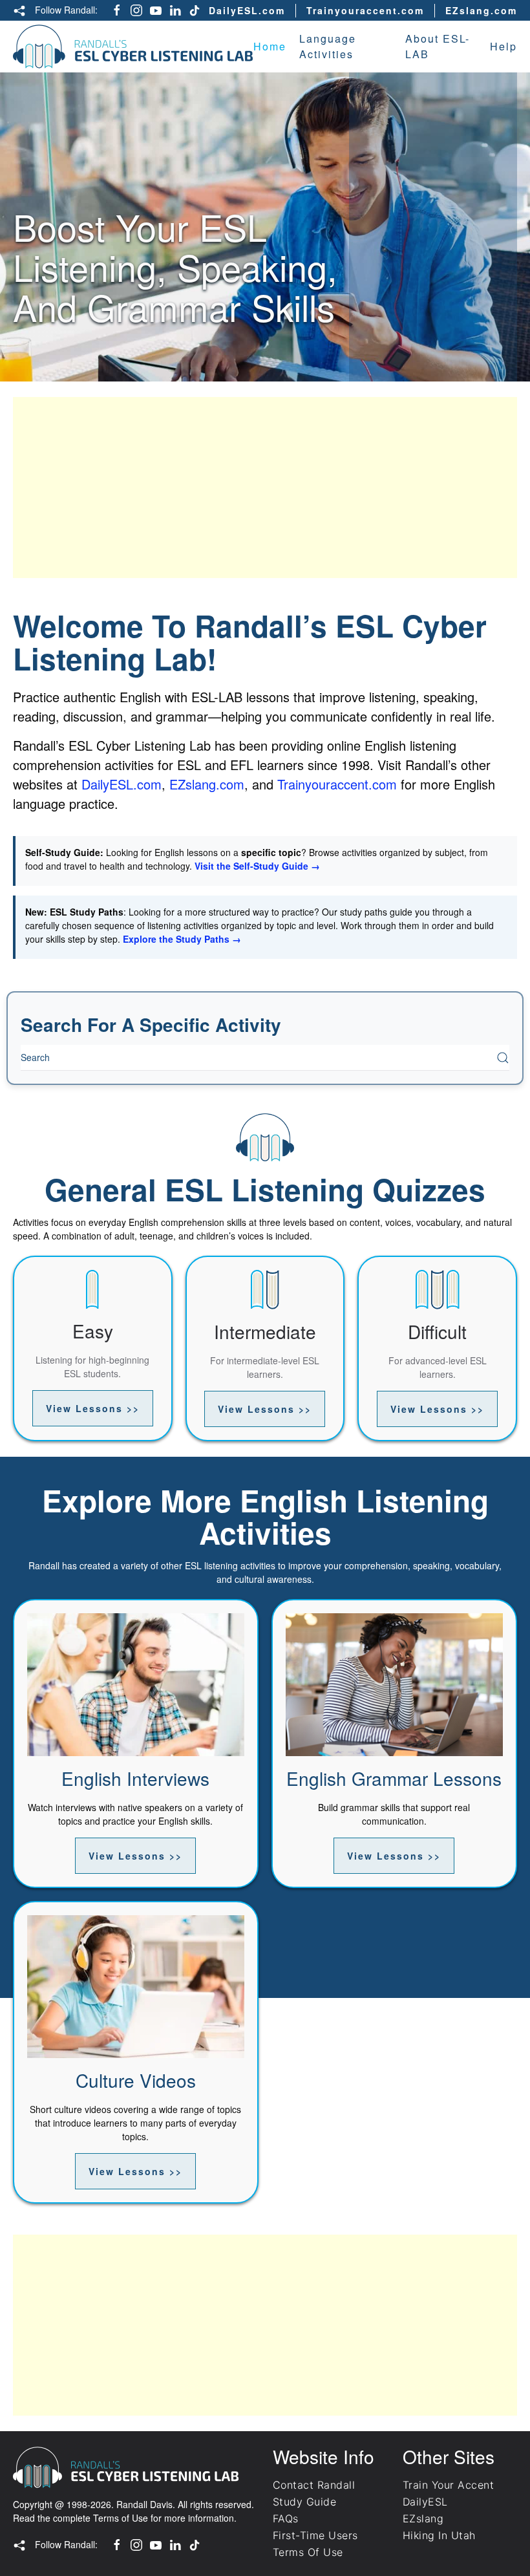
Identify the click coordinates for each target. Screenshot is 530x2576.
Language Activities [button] (328, 46)
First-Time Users (315, 2535)
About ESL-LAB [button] (438, 46)
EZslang (423, 2518)
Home (270, 46)
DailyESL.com (247, 10)
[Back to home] (133, 47)
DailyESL (425, 2502)
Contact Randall (314, 2485)
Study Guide (304, 2502)
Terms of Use (121, 2518)
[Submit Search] (503, 1058)
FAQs (286, 2518)
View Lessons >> (93, 1408)
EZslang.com (481, 10)
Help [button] (503, 46)
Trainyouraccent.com (365, 10)
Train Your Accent (448, 2485)
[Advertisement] (265, 488)
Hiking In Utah (439, 2535)
